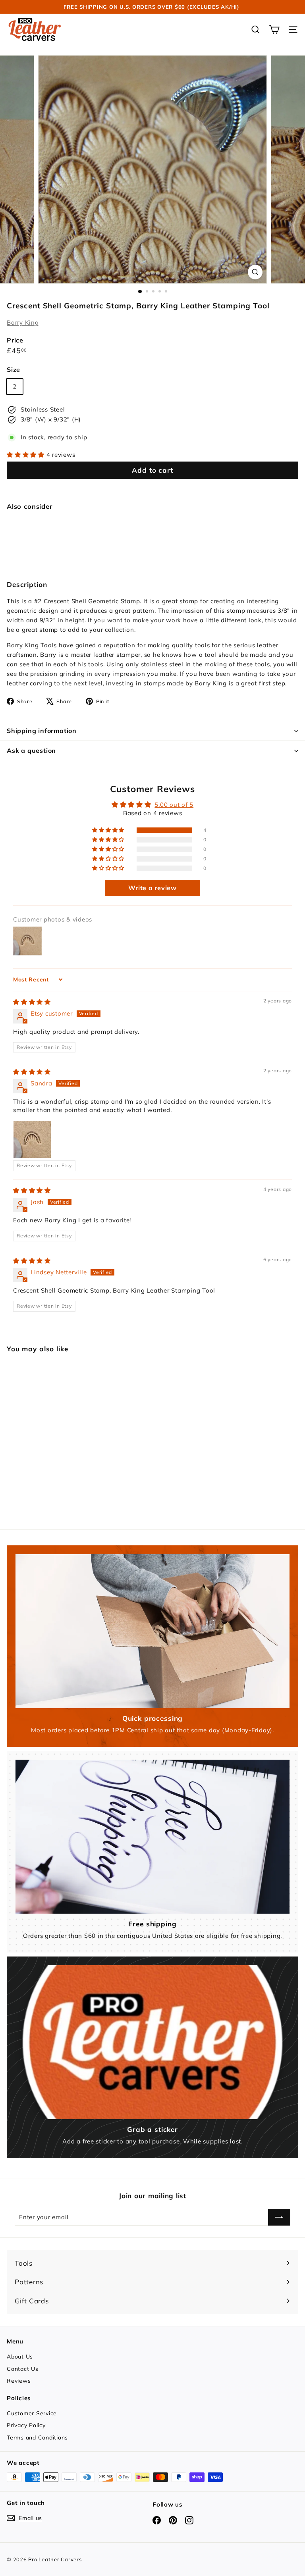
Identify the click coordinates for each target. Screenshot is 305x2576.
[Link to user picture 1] (32, 1139)
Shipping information (42, 731)
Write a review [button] (152, 888)
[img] (32, 1002)
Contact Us (23, 2369)
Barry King (23, 322)
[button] (27, 455)
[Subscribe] (279, 2217)
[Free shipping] (152, 1837)
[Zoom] (255, 272)
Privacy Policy (26, 2425)
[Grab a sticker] (152, 2042)
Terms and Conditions (37, 2437)
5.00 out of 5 (174, 805)
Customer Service (32, 2413)
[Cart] (274, 30)
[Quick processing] (152, 1631)
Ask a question (31, 750)
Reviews (19, 2381)
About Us (20, 2357)
